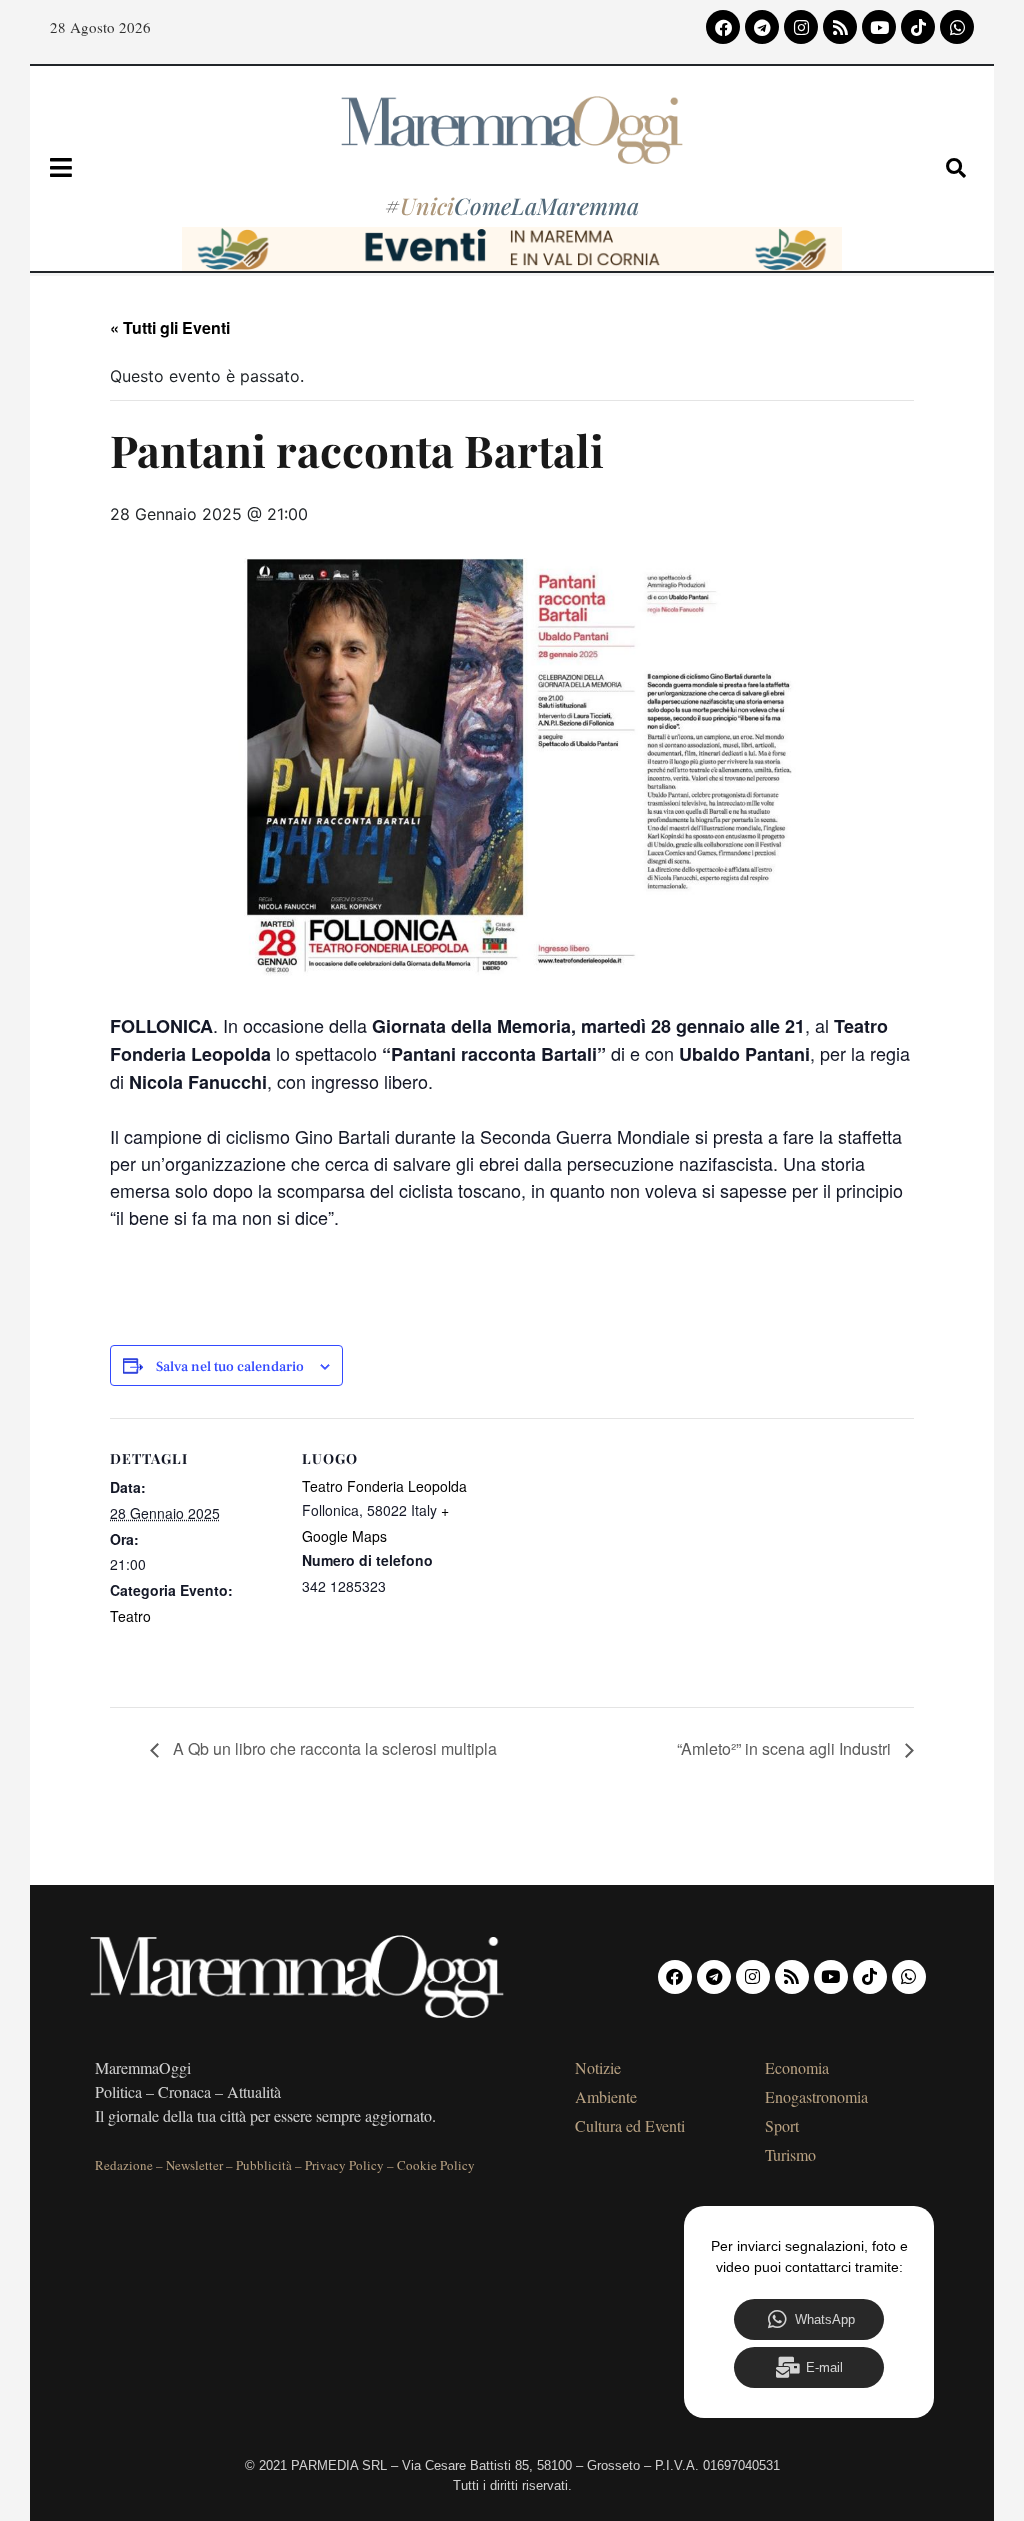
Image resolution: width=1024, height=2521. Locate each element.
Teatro (130, 1616)
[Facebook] (723, 27)
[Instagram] (801, 27)
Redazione (124, 2165)
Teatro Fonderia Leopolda (384, 1486)
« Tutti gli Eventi (170, 327)
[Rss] (840, 27)
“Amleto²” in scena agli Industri (786, 1748)
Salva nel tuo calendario (230, 1367)
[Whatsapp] (957, 27)
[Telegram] (762, 27)
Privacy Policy (344, 2165)
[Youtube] (879, 27)
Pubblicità (264, 2165)
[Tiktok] (918, 27)
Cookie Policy (436, 2165)
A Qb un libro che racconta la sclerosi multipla (333, 1748)
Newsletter (194, 2165)
